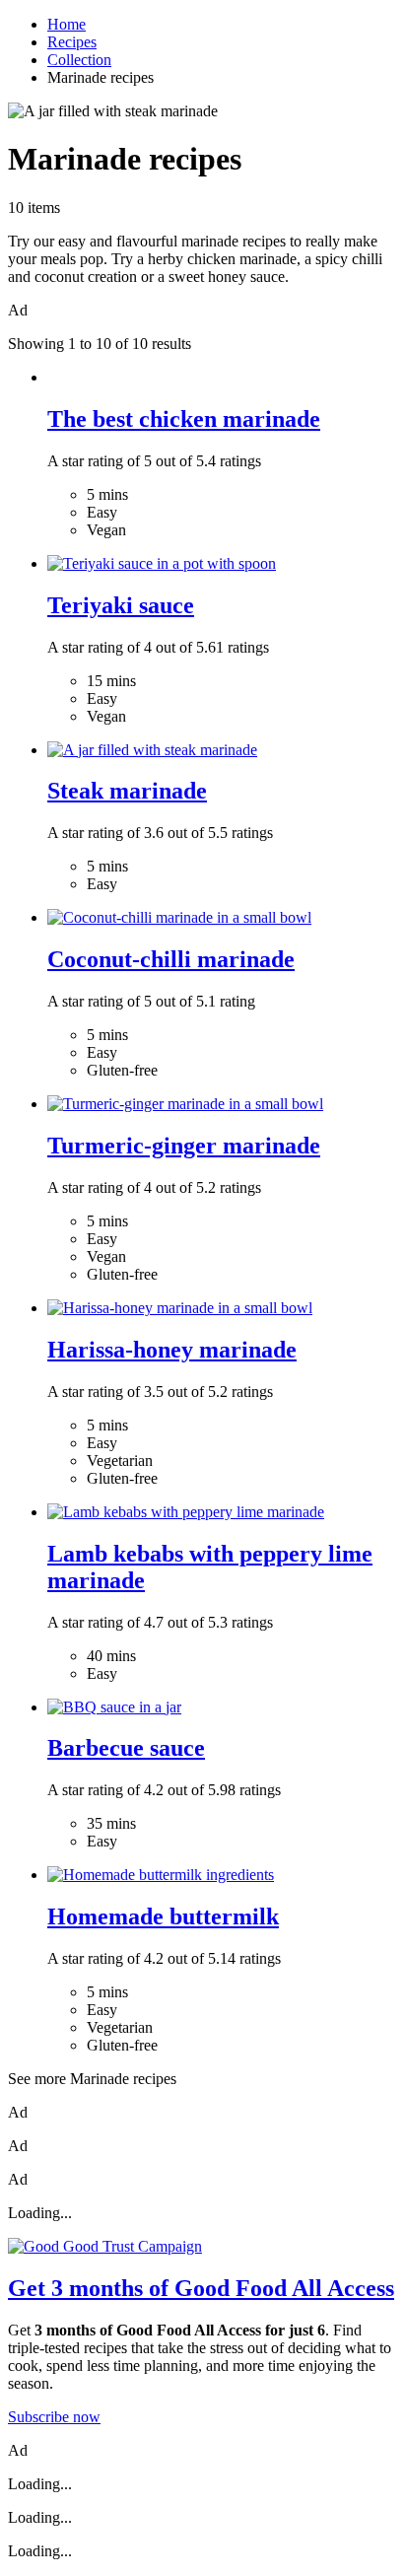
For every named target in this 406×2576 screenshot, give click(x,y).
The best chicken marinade (184, 419)
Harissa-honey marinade (172, 1350)
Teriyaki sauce (121, 605)
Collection (79, 60)
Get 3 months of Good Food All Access (201, 2288)
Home (67, 24)
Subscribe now (54, 2417)
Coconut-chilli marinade (171, 959)
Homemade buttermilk (163, 1916)
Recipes (72, 42)
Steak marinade (127, 791)
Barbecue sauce (126, 1748)
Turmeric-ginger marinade (184, 1146)
